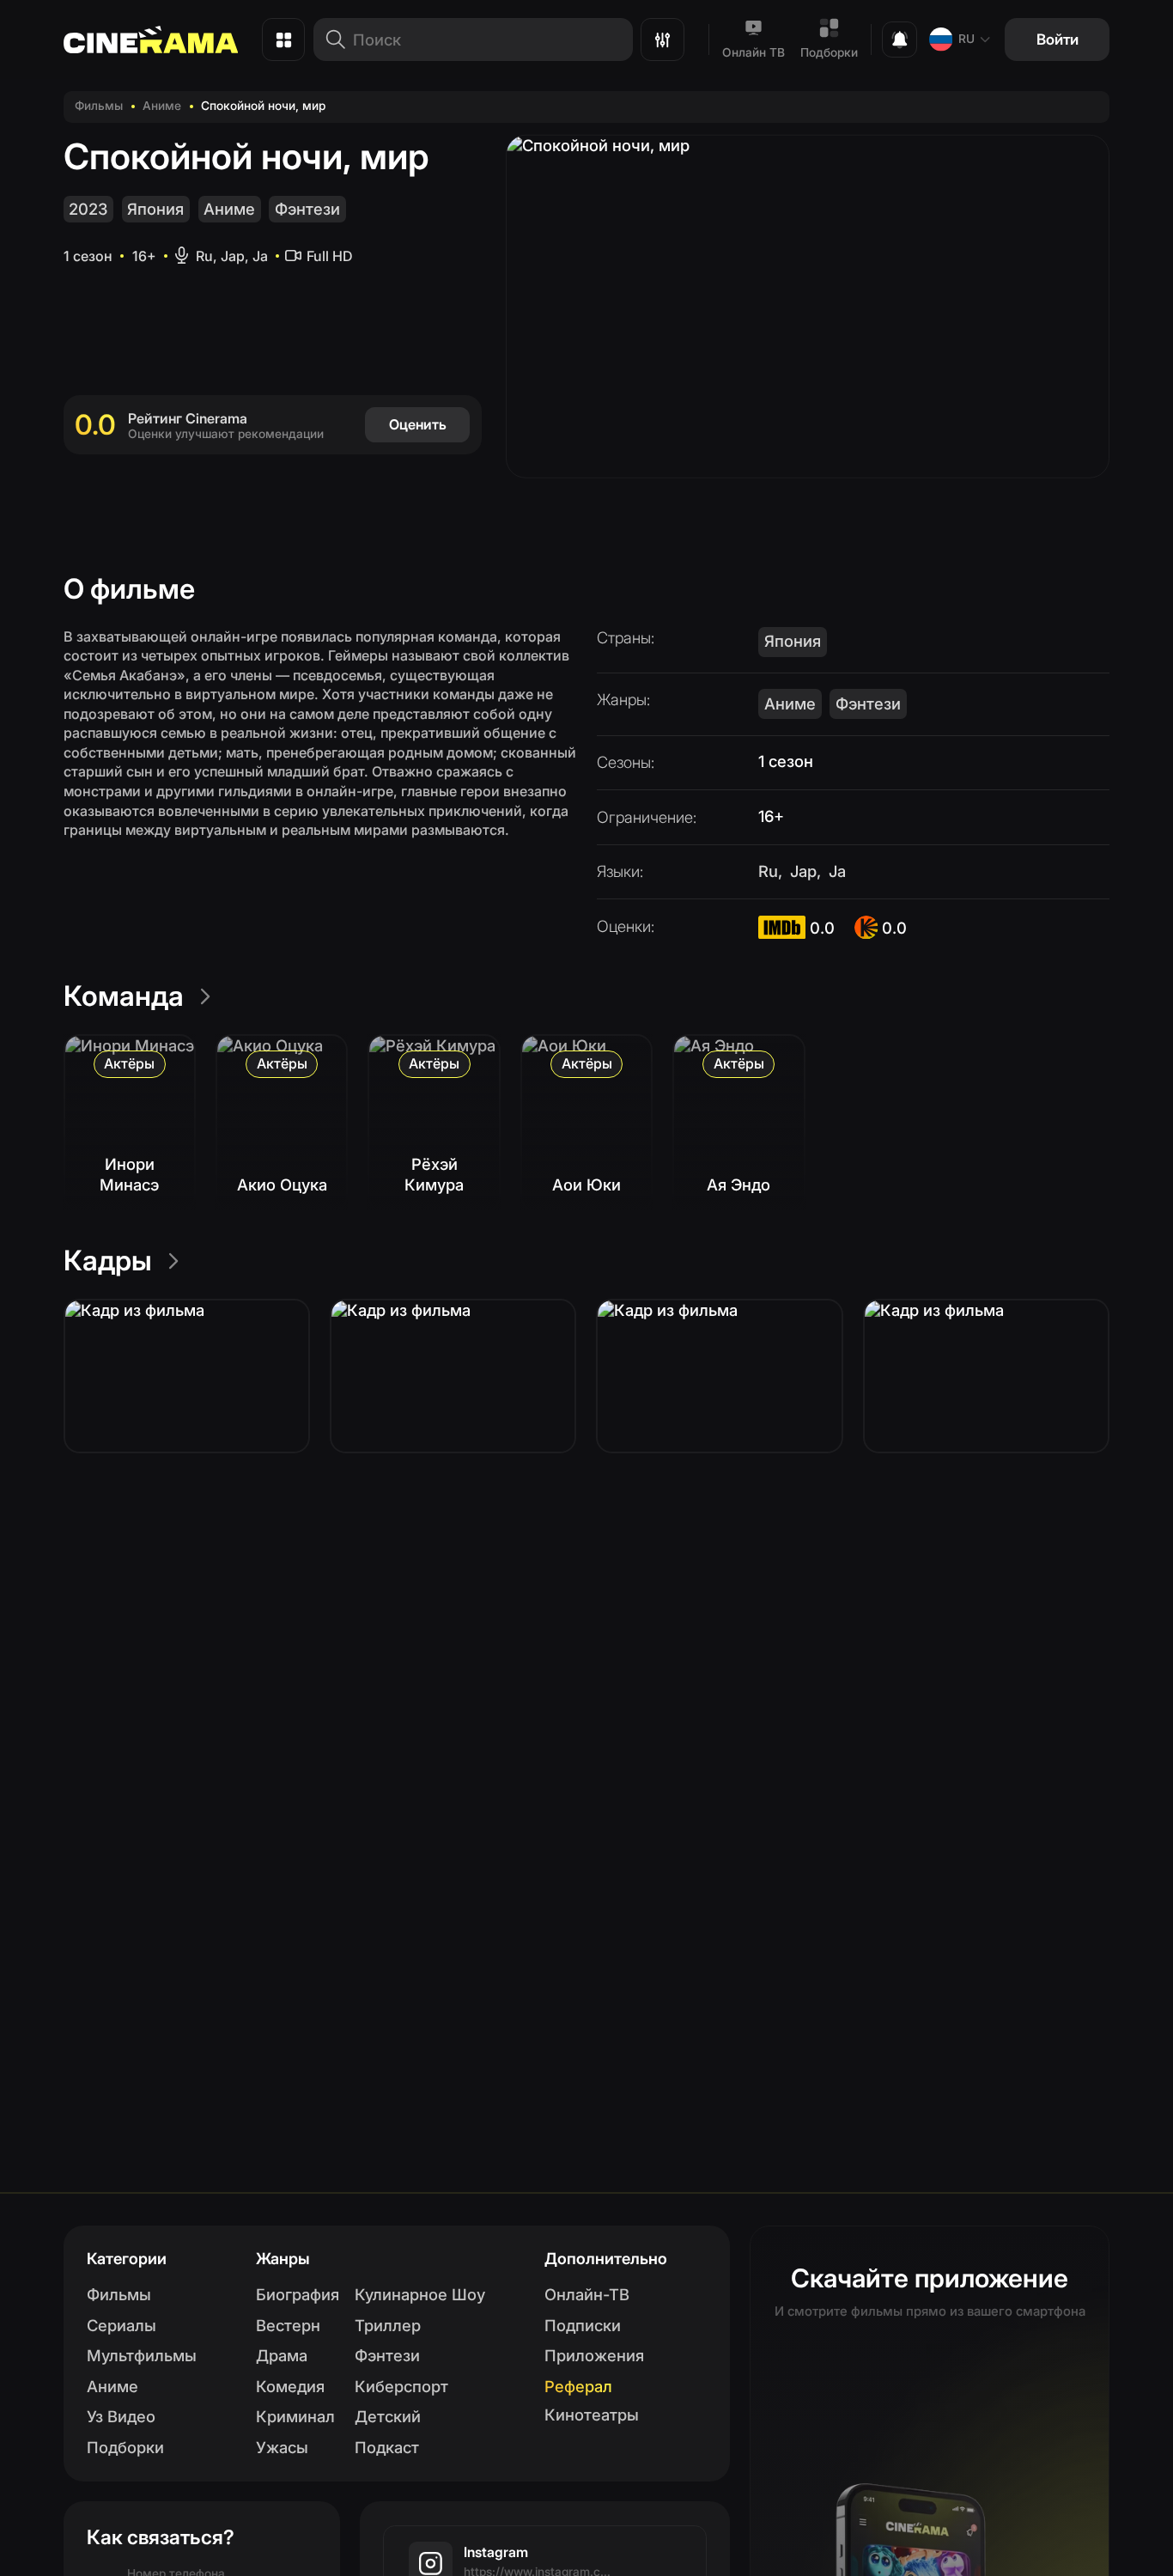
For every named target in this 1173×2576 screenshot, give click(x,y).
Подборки (829, 52)
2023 (88, 209)
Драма (282, 2355)
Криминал (295, 2416)
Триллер (388, 2325)
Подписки (583, 2325)
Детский (388, 2416)
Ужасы (282, 2447)
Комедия (290, 2386)
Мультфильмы (142, 2355)
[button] (187, 1376)
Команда (124, 996)
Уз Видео (121, 2416)
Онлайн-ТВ (587, 2294)
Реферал (578, 2386)
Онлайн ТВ (754, 52)
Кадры (108, 1261)
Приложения (594, 2355)
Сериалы (122, 2325)
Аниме (162, 106)
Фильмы (99, 106)
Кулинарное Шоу (420, 2294)
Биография (298, 2294)
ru (966, 39)
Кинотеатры (592, 2415)
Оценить (418, 424)
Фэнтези (307, 209)
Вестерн (288, 2325)
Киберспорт (401, 2386)
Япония (155, 209)
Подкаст (387, 2447)
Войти (1058, 39)
